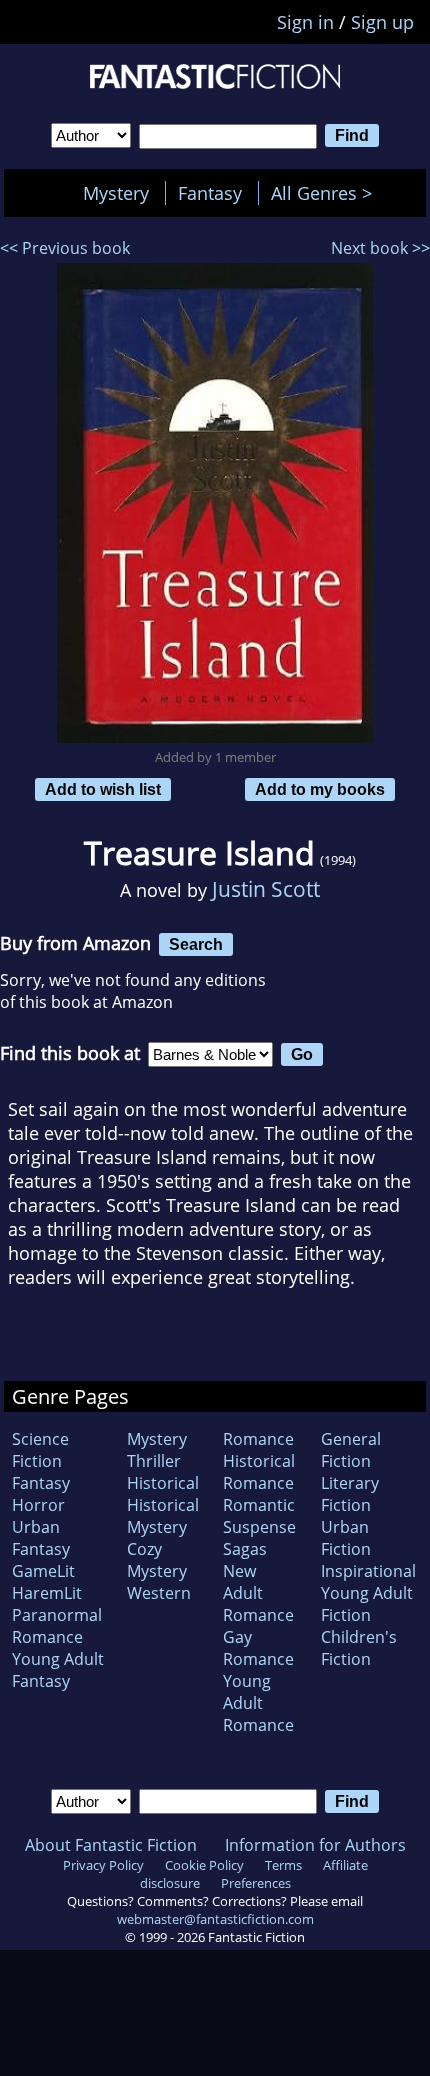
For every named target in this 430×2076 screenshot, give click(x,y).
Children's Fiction (359, 1648)
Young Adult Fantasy (58, 1670)
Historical (163, 1483)
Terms (283, 1865)
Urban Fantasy (41, 1538)
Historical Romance (259, 1472)
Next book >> (380, 248)
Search (196, 944)
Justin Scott (266, 888)
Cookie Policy (204, 1865)
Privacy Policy (103, 1865)
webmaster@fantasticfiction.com (215, 1919)
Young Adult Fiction (367, 1604)
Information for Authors (315, 1845)
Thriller (154, 1461)
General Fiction (351, 1450)
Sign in (305, 22)
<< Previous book (65, 248)
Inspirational (368, 1571)
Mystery (116, 193)
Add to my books (320, 789)
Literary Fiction (350, 1494)
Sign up (382, 22)
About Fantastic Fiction (111, 1845)
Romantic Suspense (259, 1516)
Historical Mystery (163, 1516)
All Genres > (326, 193)
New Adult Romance (258, 1593)
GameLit (43, 1571)
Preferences (256, 1883)
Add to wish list (103, 789)
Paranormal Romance (57, 1626)
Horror (38, 1505)
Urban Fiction (346, 1538)
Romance (258, 1439)
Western (159, 1593)
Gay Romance (258, 1648)
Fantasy (210, 193)
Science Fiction (40, 1450)
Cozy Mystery (157, 1560)
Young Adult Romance (258, 1703)
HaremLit (47, 1593)
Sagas (245, 1549)
